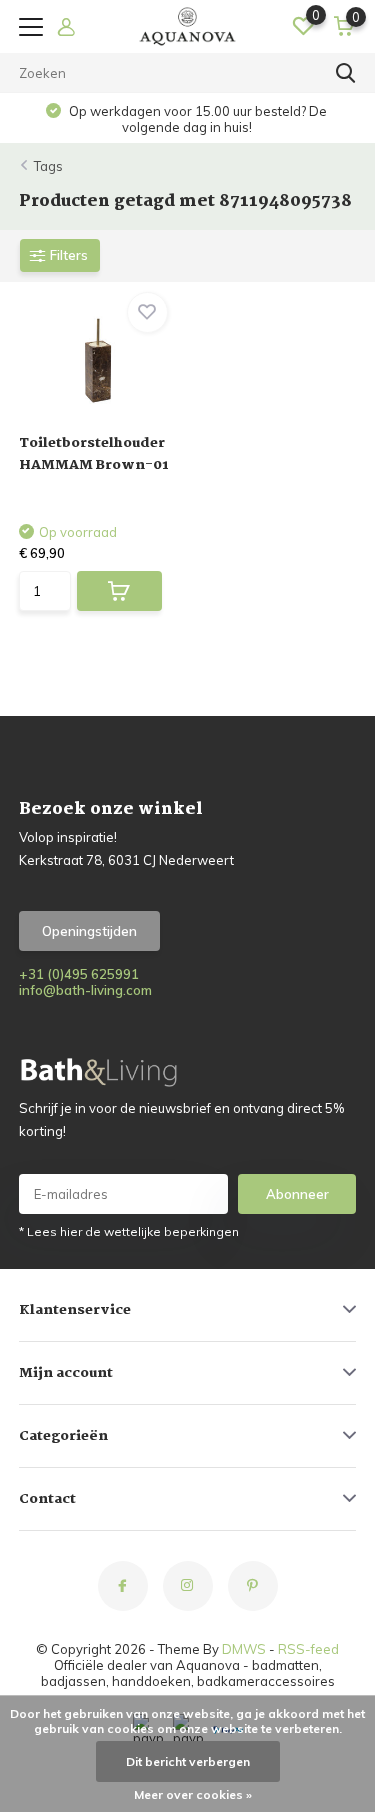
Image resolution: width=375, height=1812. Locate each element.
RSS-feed (308, 1649)
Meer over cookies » (193, 1794)
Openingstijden (89, 931)
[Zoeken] (346, 73)
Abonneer (297, 1194)
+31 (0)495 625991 (79, 974)
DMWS (244, 1649)
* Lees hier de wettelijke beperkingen (129, 1231)
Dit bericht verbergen (188, 1761)
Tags (48, 166)
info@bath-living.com (85, 990)
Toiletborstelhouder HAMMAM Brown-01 (94, 454)
